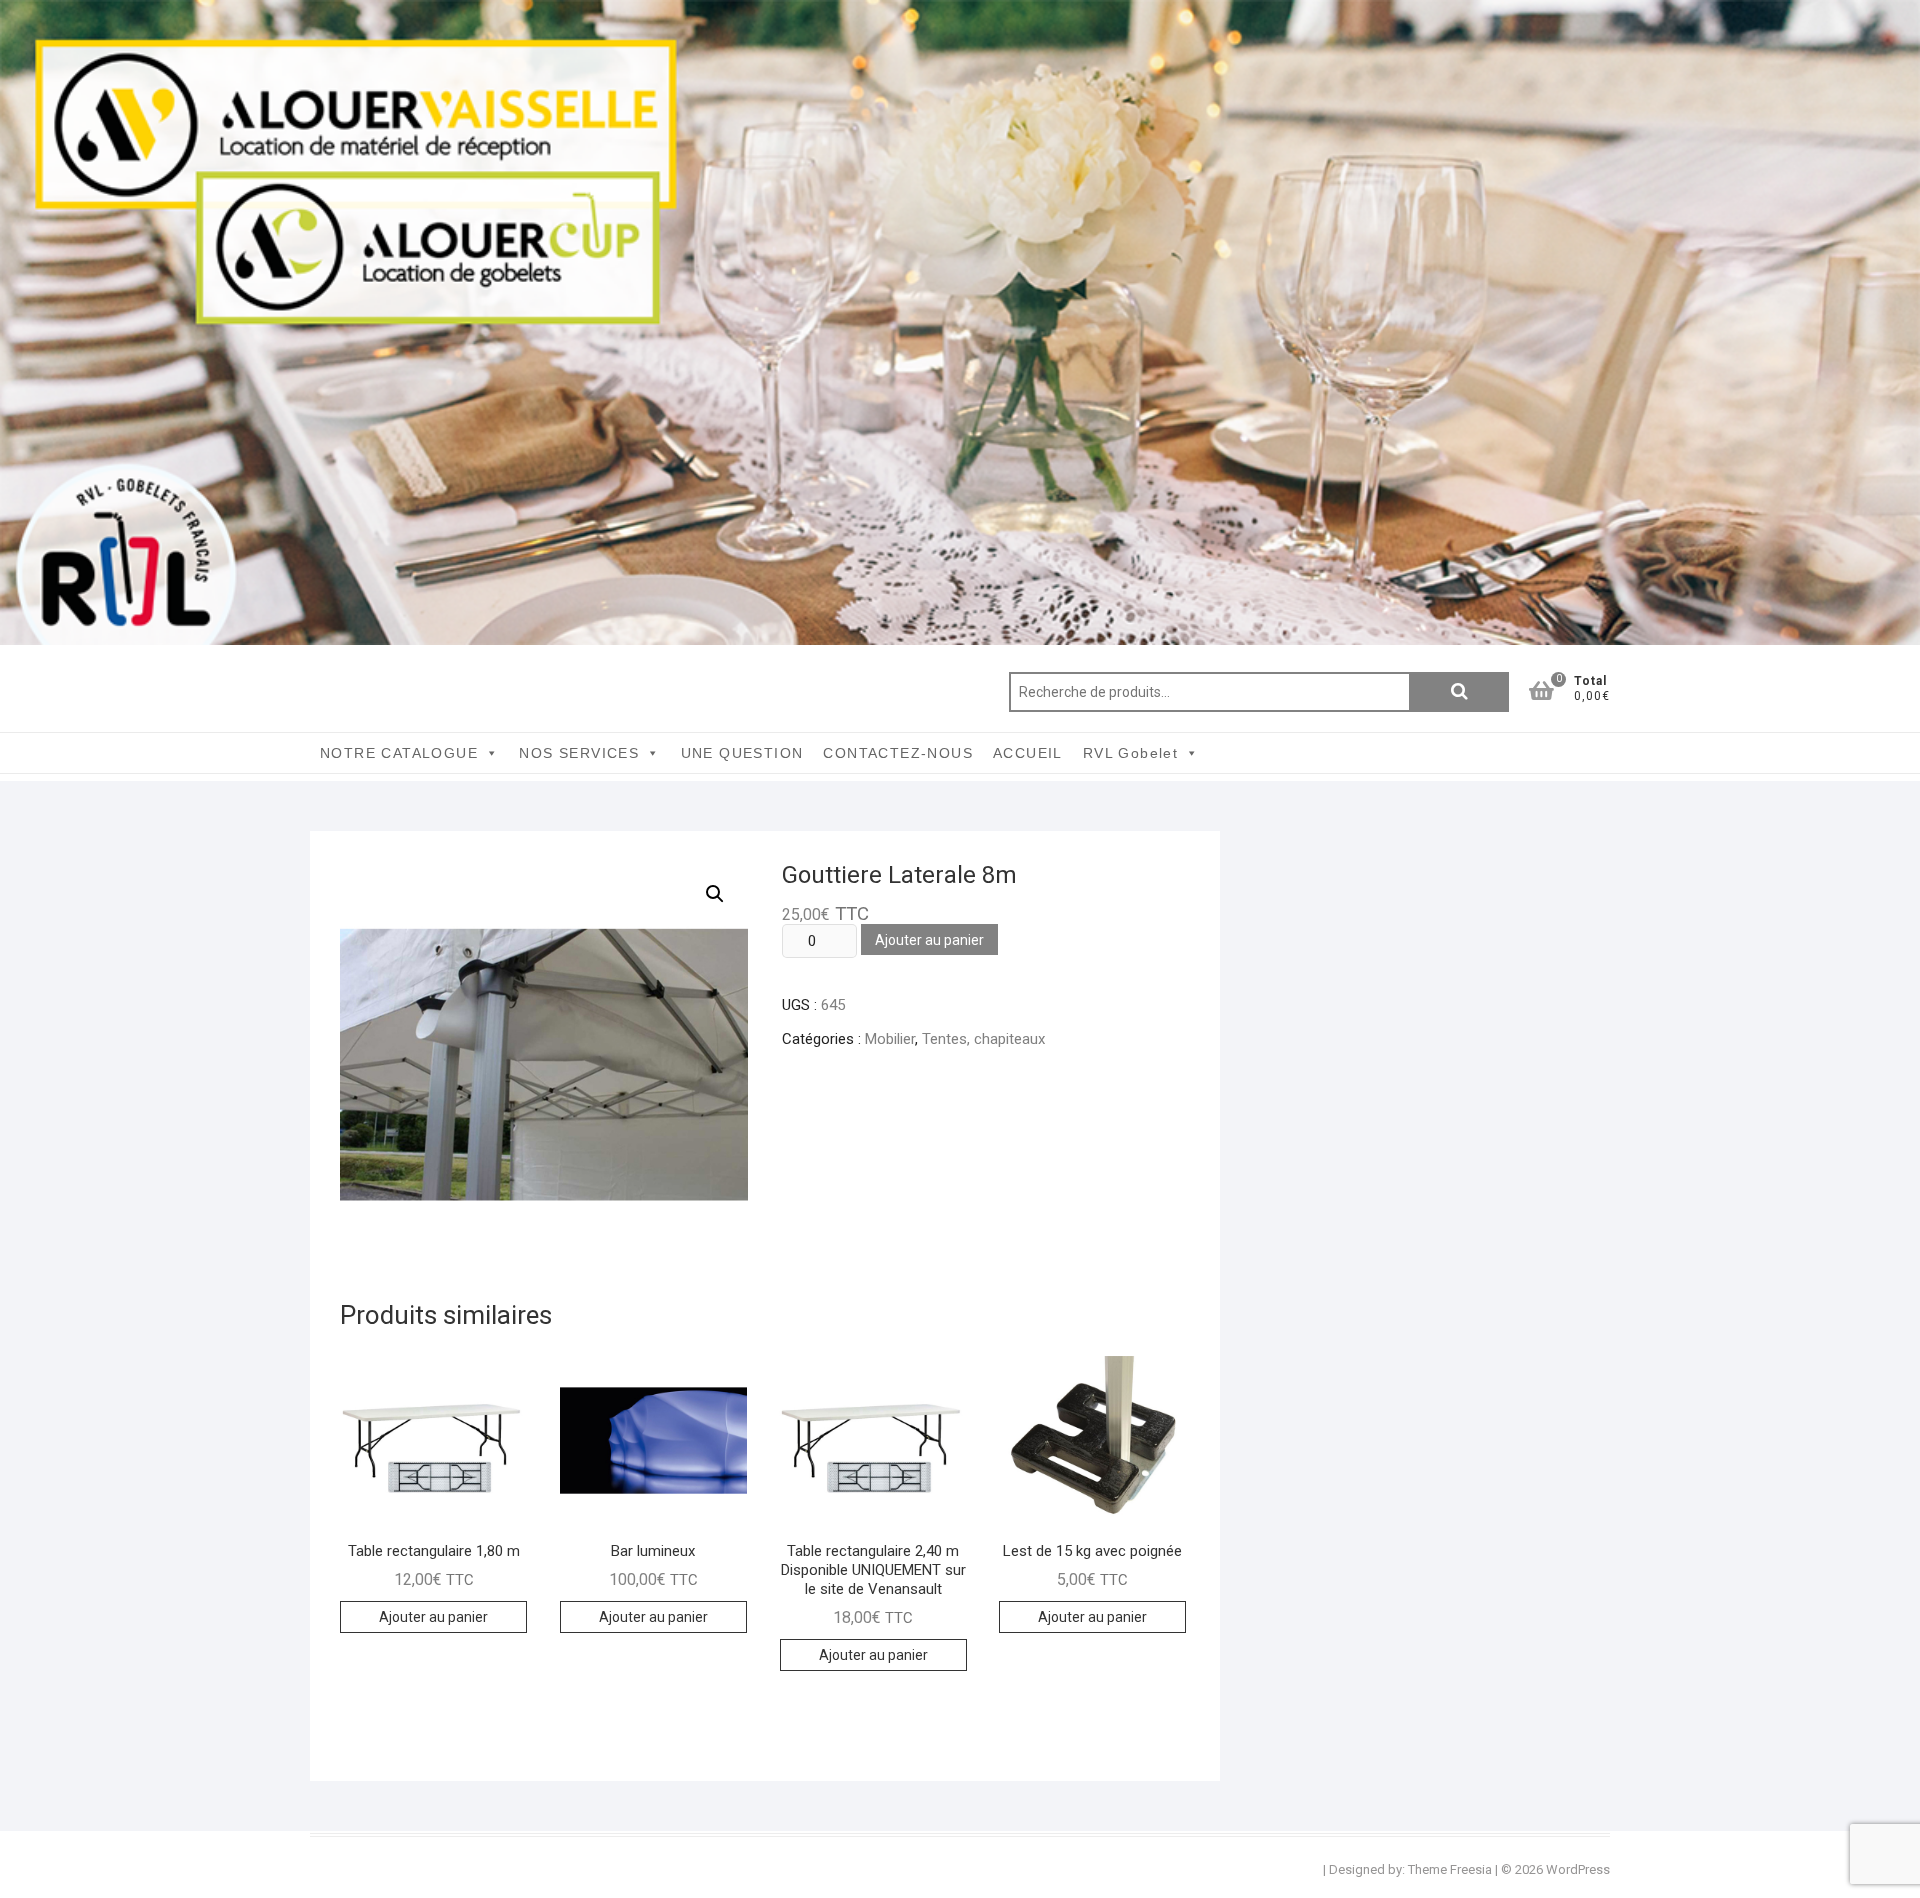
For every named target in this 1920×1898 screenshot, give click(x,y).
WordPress (1578, 1869)
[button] (715, 894)
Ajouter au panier (929, 940)
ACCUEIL (1028, 753)
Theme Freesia (1450, 1869)
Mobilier (890, 1039)
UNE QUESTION (742, 753)
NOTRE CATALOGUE (399, 753)
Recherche (1459, 692)
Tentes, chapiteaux (983, 1039)
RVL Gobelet (1130, 753)
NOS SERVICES (579, 753)
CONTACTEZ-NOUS (898, 753)
